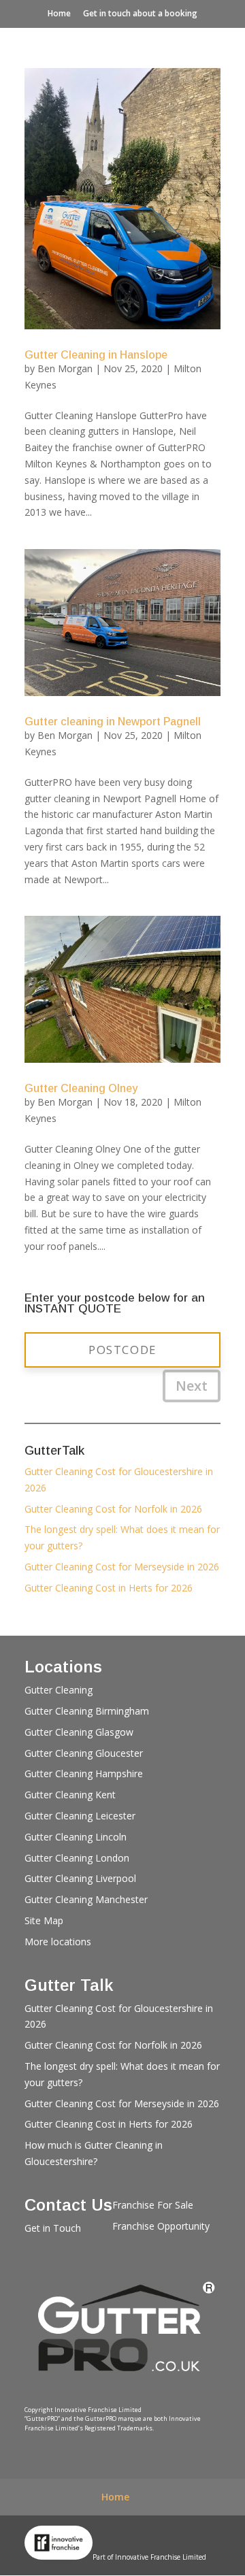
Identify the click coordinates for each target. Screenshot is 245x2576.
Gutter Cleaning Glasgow (79, 1732)
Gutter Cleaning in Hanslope (96, 355)
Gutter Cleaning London (77, 1858)
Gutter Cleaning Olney (81, 1088)
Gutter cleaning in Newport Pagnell (113, 722)
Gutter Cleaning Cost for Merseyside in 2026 (122, 1567)
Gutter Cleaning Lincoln (76, 1837)
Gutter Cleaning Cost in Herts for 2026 (109, 1588)
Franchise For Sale (153, 2205)
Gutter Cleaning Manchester (86, 1899)
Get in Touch (53, 2228)
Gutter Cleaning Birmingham (87, 1711)
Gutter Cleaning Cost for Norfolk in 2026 (113, 1509)
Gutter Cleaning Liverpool (80, 1878)
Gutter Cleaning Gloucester (84, 1753)
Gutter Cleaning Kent (70, 1795)
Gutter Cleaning (59, 1690)
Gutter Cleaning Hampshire (84, 1773)
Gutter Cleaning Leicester (80, 1816)
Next (192, 1386)
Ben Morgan (65, 368)
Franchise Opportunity (161, 2226)
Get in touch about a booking (140, 13)
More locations (58, 1942)
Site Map (44, 1920)
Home (59, 13)
